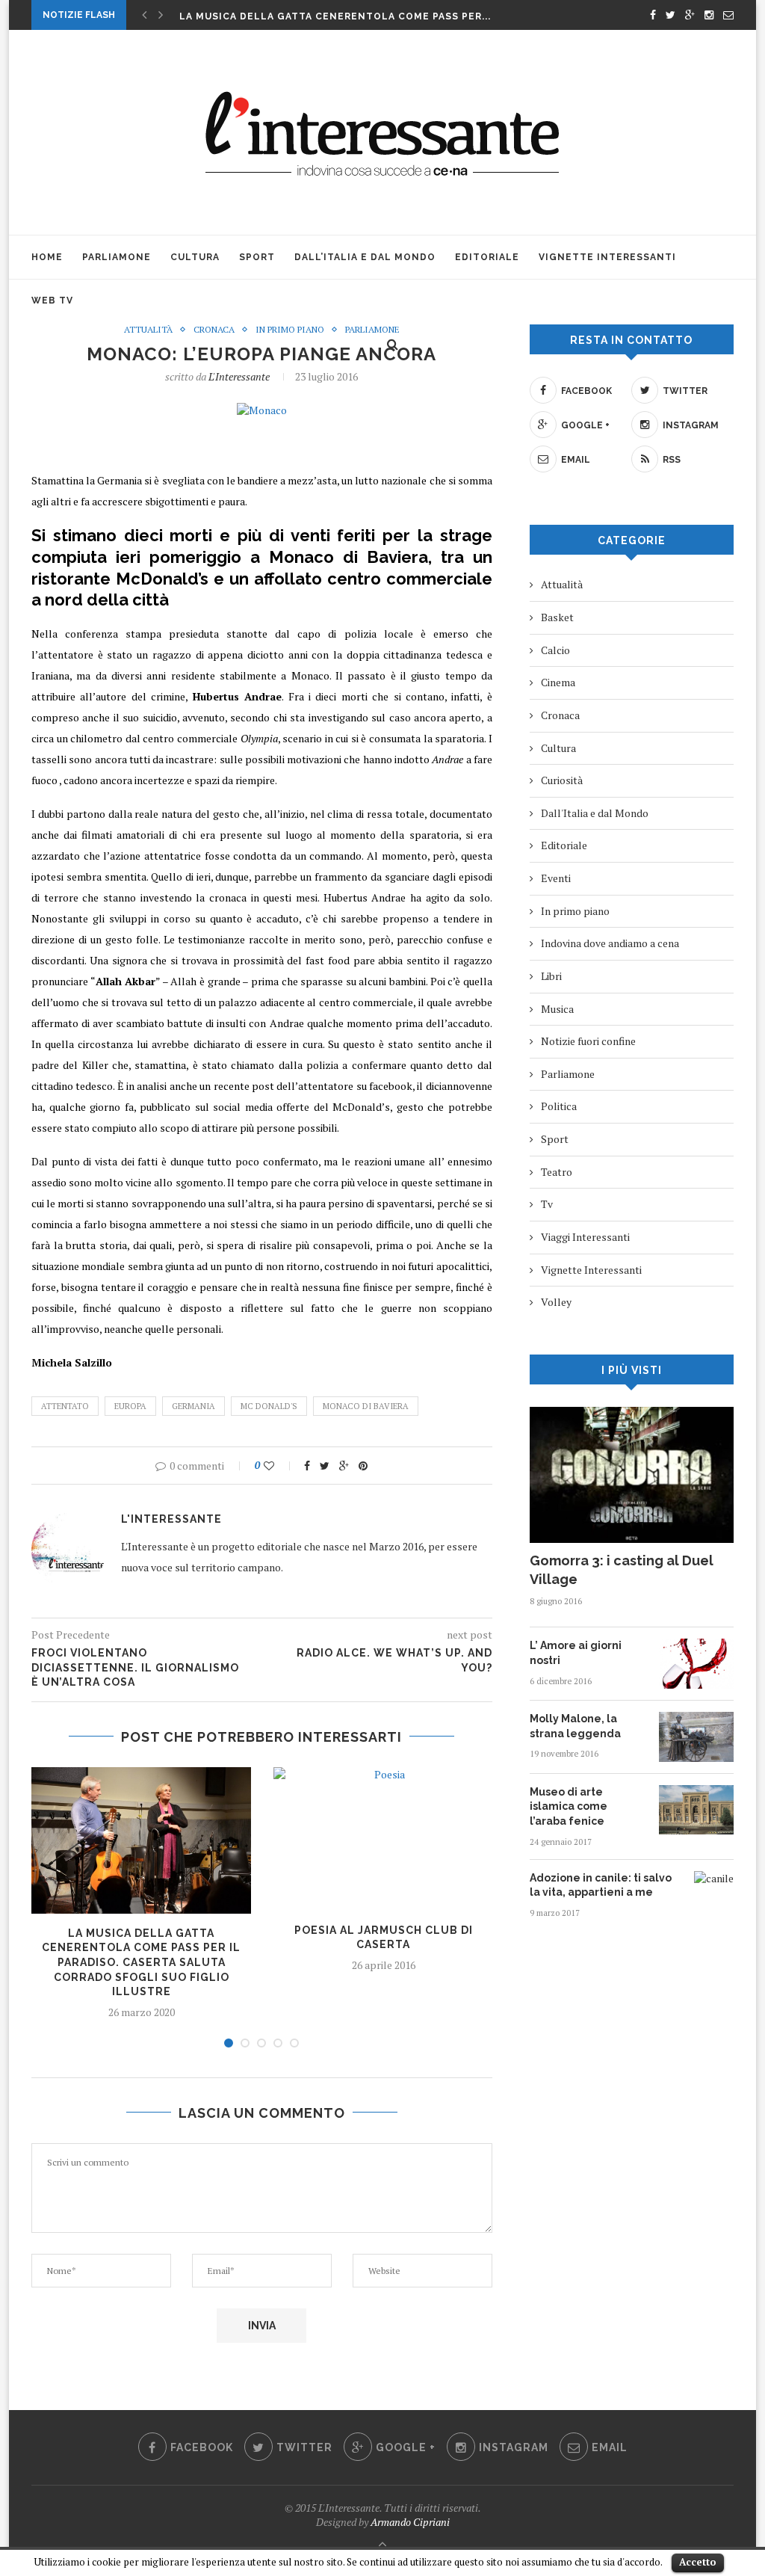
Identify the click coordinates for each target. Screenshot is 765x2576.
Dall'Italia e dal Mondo (595, 813)
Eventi (556, 878)
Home (47, 257)
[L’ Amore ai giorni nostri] (696, 1646)
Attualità (148, 330)
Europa (130, 1406)
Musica (557, 1009)
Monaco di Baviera (366, 1406)
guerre (396, 1308)
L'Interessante (239, 376)
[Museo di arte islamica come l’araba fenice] (696, 1792)
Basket (557, 617)
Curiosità (562, 780)
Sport (257, 257)
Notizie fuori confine (588, 1041)
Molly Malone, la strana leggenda (575, 1726)
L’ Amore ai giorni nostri (576, 1653)
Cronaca (214, 330)
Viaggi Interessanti (585, 1237)
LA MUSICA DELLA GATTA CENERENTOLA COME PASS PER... (335, 16)
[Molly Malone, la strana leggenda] (696, 1719)
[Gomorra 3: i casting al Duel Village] (632, 1414)
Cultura (195, 257)
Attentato (65, 1406)
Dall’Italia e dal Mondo (365, 257)
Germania (193, 1406)
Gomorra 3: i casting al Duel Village (622, 1570)
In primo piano (290, 330)
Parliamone (117, 257)
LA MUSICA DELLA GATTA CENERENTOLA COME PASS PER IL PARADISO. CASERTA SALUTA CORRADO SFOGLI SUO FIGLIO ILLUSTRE (141, 1962)
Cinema (558, 682)
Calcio (555, 650)
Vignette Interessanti (607, 257)
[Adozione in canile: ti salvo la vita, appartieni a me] (714, 1878)
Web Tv (52, 301)
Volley (556, 1302)
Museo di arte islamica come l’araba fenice (569, 1806)
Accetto (698, 2562)
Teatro (557, 1172)
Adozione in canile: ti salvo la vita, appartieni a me (601, 1885)
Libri (551, 976)
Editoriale (487, 257)
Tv (547, 1204)
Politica (559, 1106)
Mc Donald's (269, 1406)
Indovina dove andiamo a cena (610, 943)
